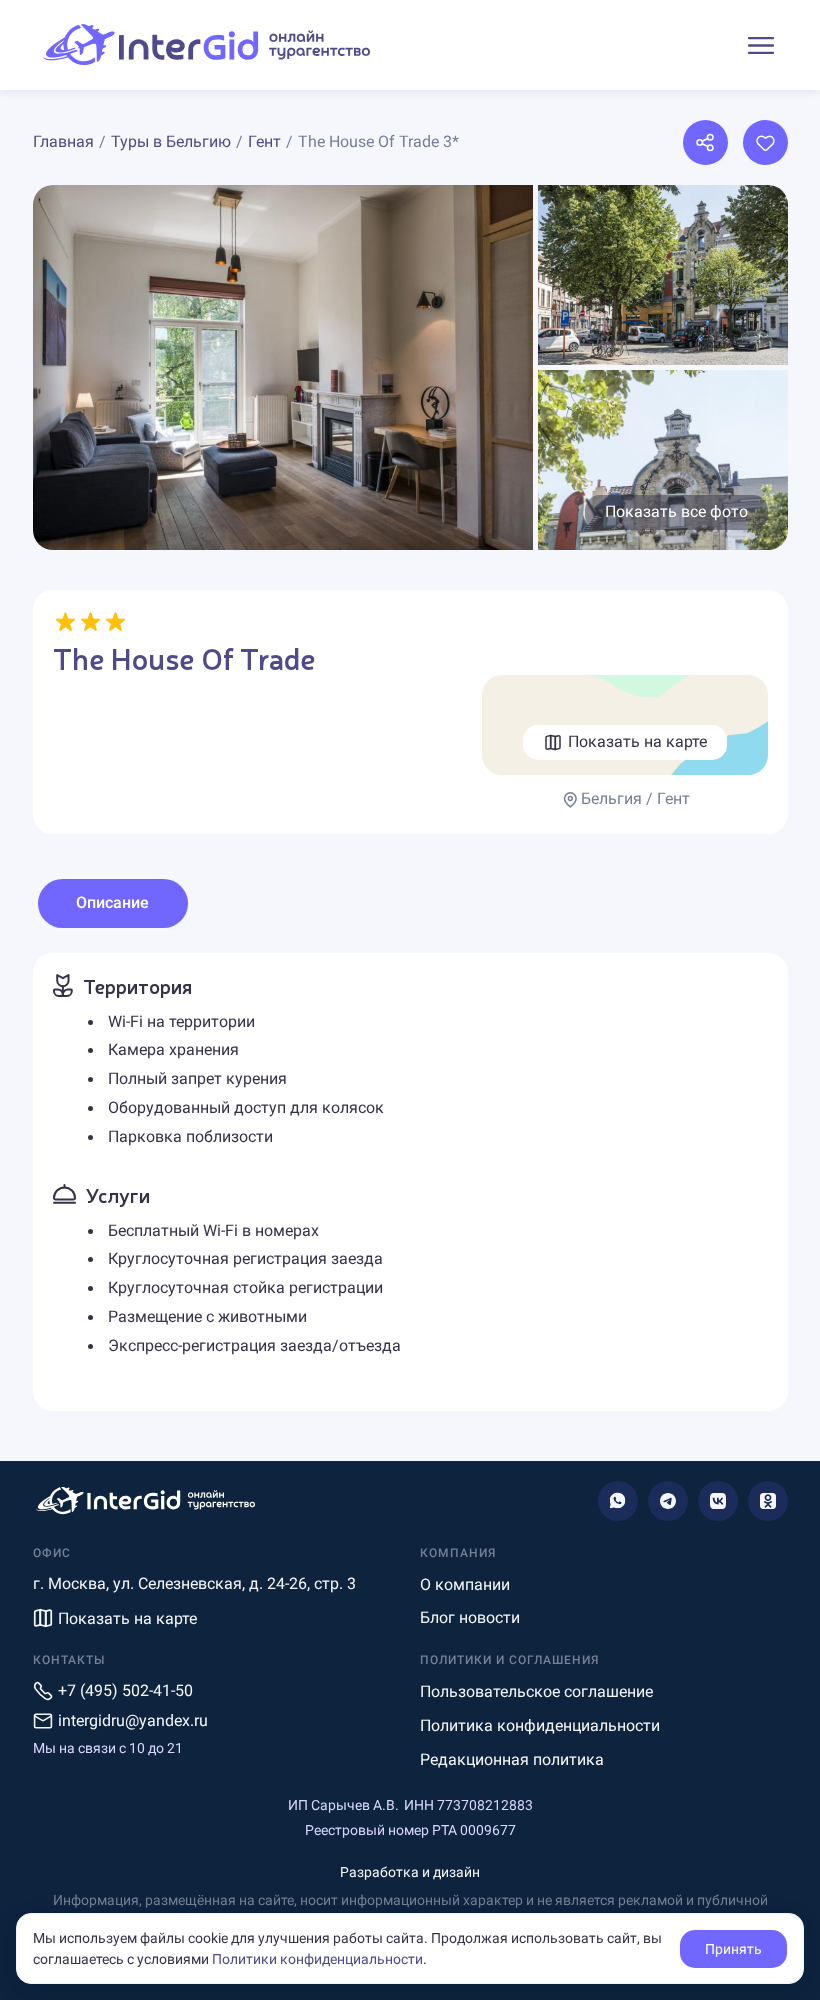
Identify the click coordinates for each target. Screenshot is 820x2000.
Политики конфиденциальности (317, 1959)
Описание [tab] (112, 902)
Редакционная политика (512, 1759)
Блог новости (470, 1617)
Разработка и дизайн (410, 1872)
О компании (465, 1584)
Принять (733, 1949)
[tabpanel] (410, 1182)
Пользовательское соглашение (536, 1691)
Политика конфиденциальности (540, 1725)
